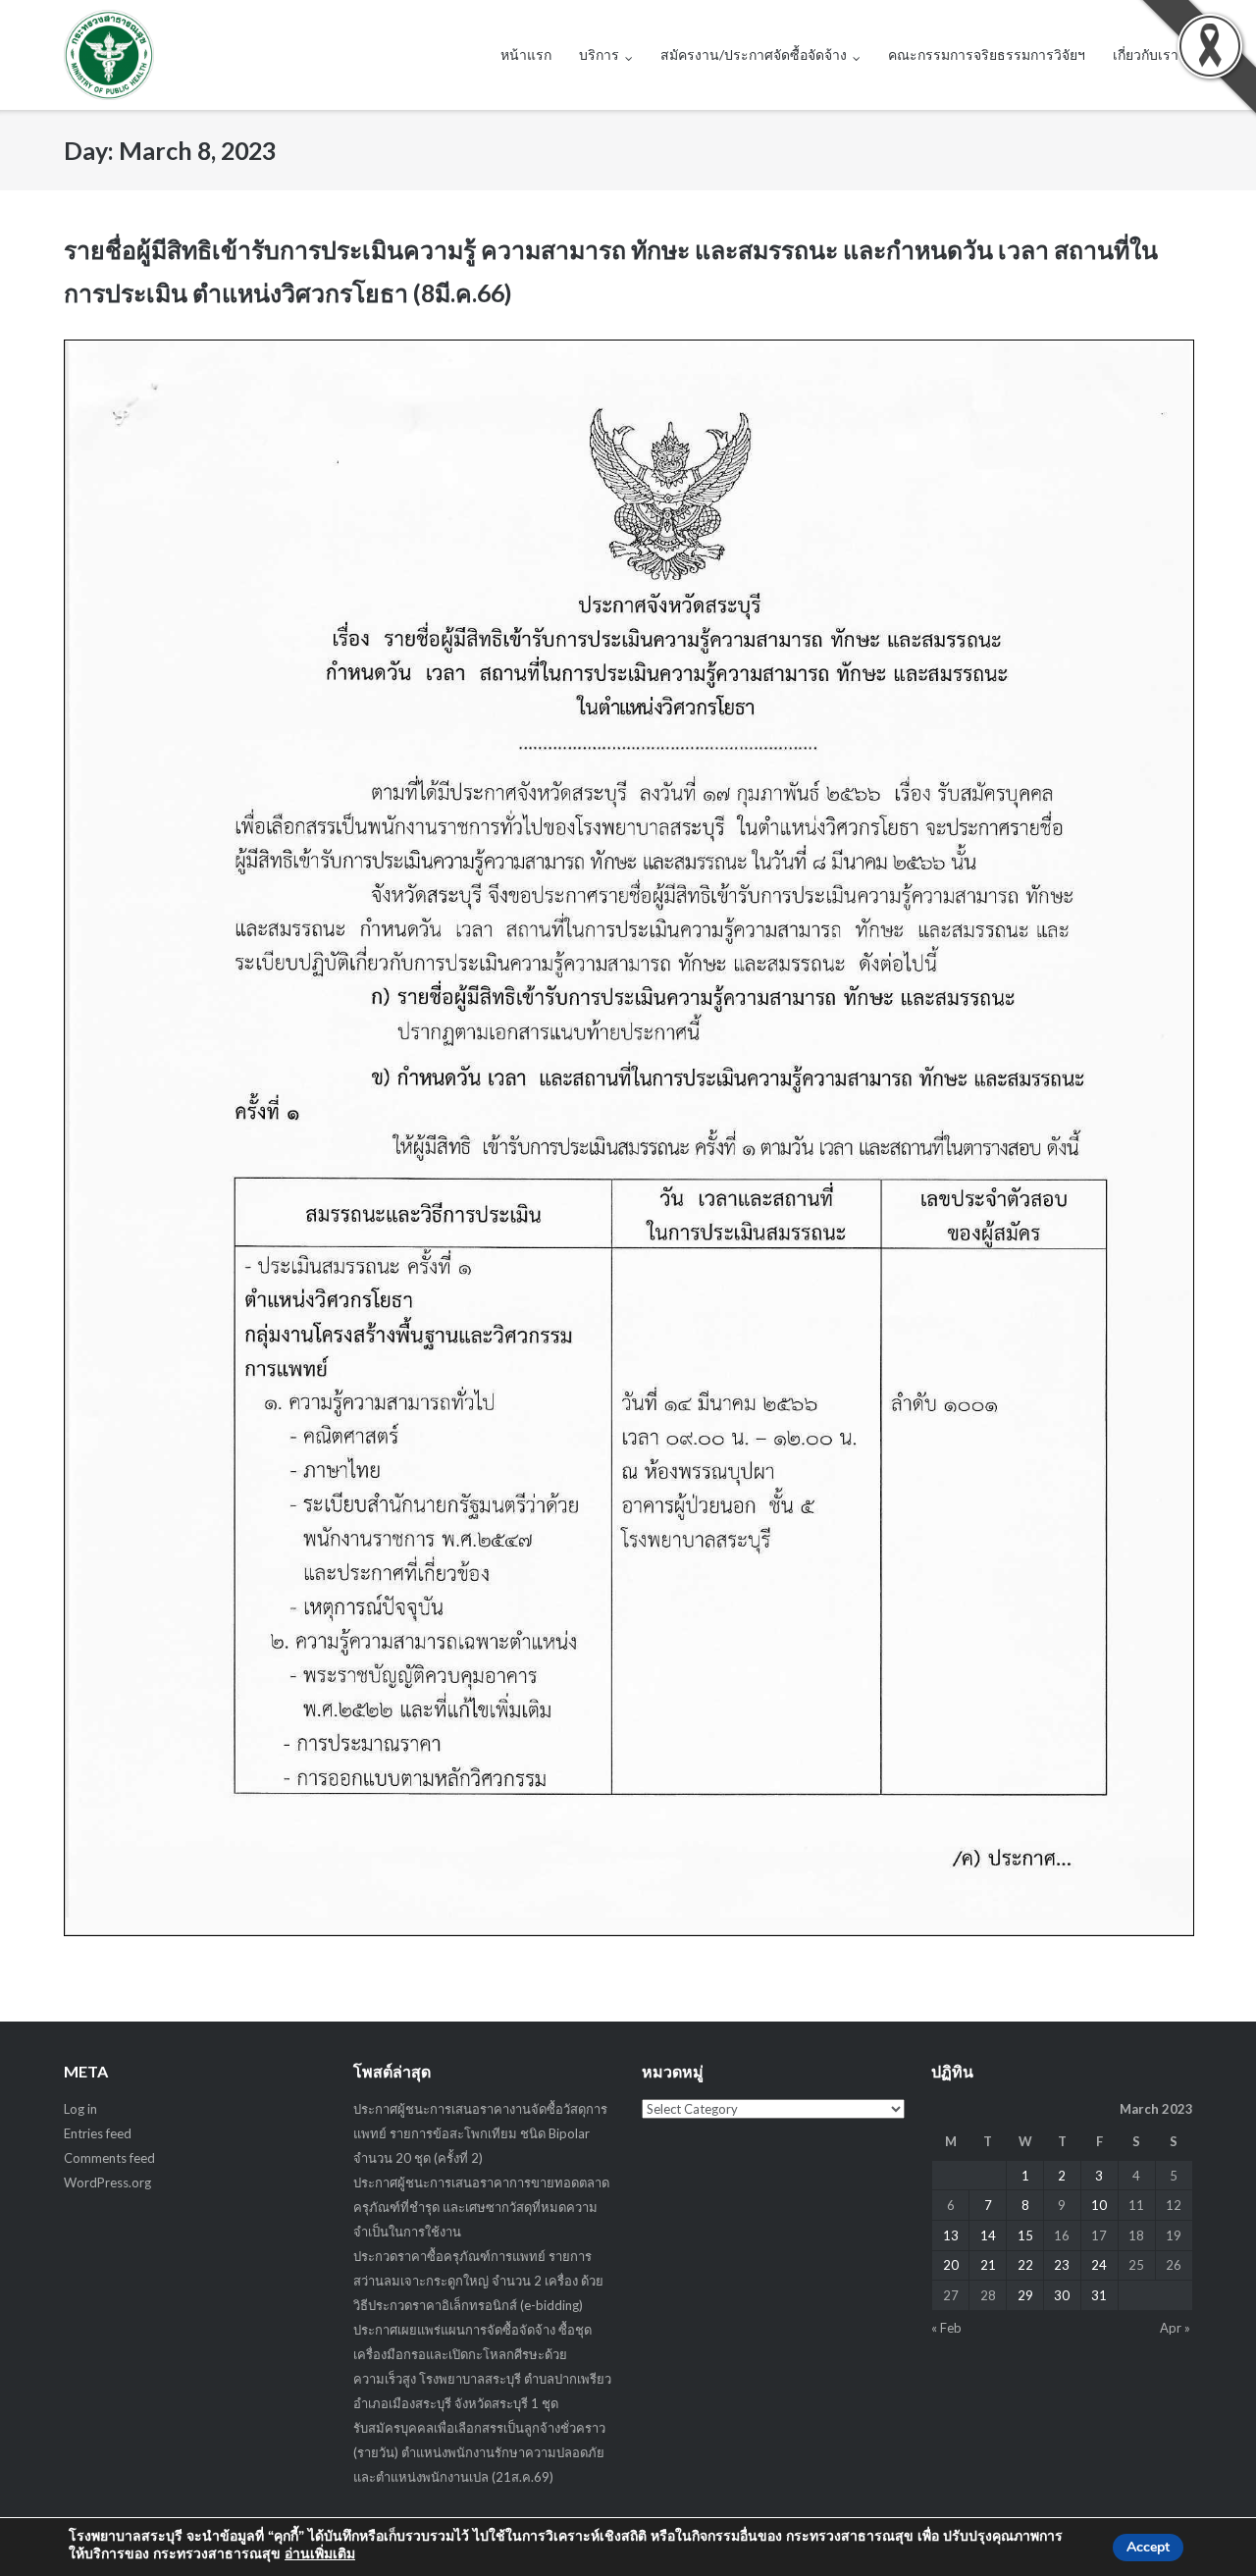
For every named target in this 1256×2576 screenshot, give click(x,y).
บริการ (599, 54)
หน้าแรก (526, 54)
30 (1062, 2295)
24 (1099, 2265)
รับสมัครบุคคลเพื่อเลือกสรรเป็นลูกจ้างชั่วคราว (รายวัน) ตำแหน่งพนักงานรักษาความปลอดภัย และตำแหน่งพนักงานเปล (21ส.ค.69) (479, 2452)
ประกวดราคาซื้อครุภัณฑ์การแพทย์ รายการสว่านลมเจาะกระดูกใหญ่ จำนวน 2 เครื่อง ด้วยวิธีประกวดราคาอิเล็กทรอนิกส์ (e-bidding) (478, 2281)
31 (1099, 2295)
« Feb (946, 2328)
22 (1025, 2265)
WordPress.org (107, 2182)
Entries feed (98, 2133)
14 (988, 2235)
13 (951, 2235)
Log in (80, 2109)
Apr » (1175, 2328)
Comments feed (109, 2158)
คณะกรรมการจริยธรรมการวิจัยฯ (987, 54)
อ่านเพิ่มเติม (320, 2554)
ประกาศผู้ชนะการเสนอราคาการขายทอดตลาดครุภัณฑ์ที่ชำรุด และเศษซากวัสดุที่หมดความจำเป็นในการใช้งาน (481, 2207)
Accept (1148, 2547)
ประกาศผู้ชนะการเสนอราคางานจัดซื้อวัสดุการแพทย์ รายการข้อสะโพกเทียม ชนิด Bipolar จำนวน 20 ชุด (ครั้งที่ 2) (480, 2133)
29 (1025, 2295)
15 (1025, 2235)
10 (1099, 2205)
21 (988, 2265)
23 (1062, 2265)
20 (951, 2265)
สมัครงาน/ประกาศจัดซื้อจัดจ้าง (754, 54)
